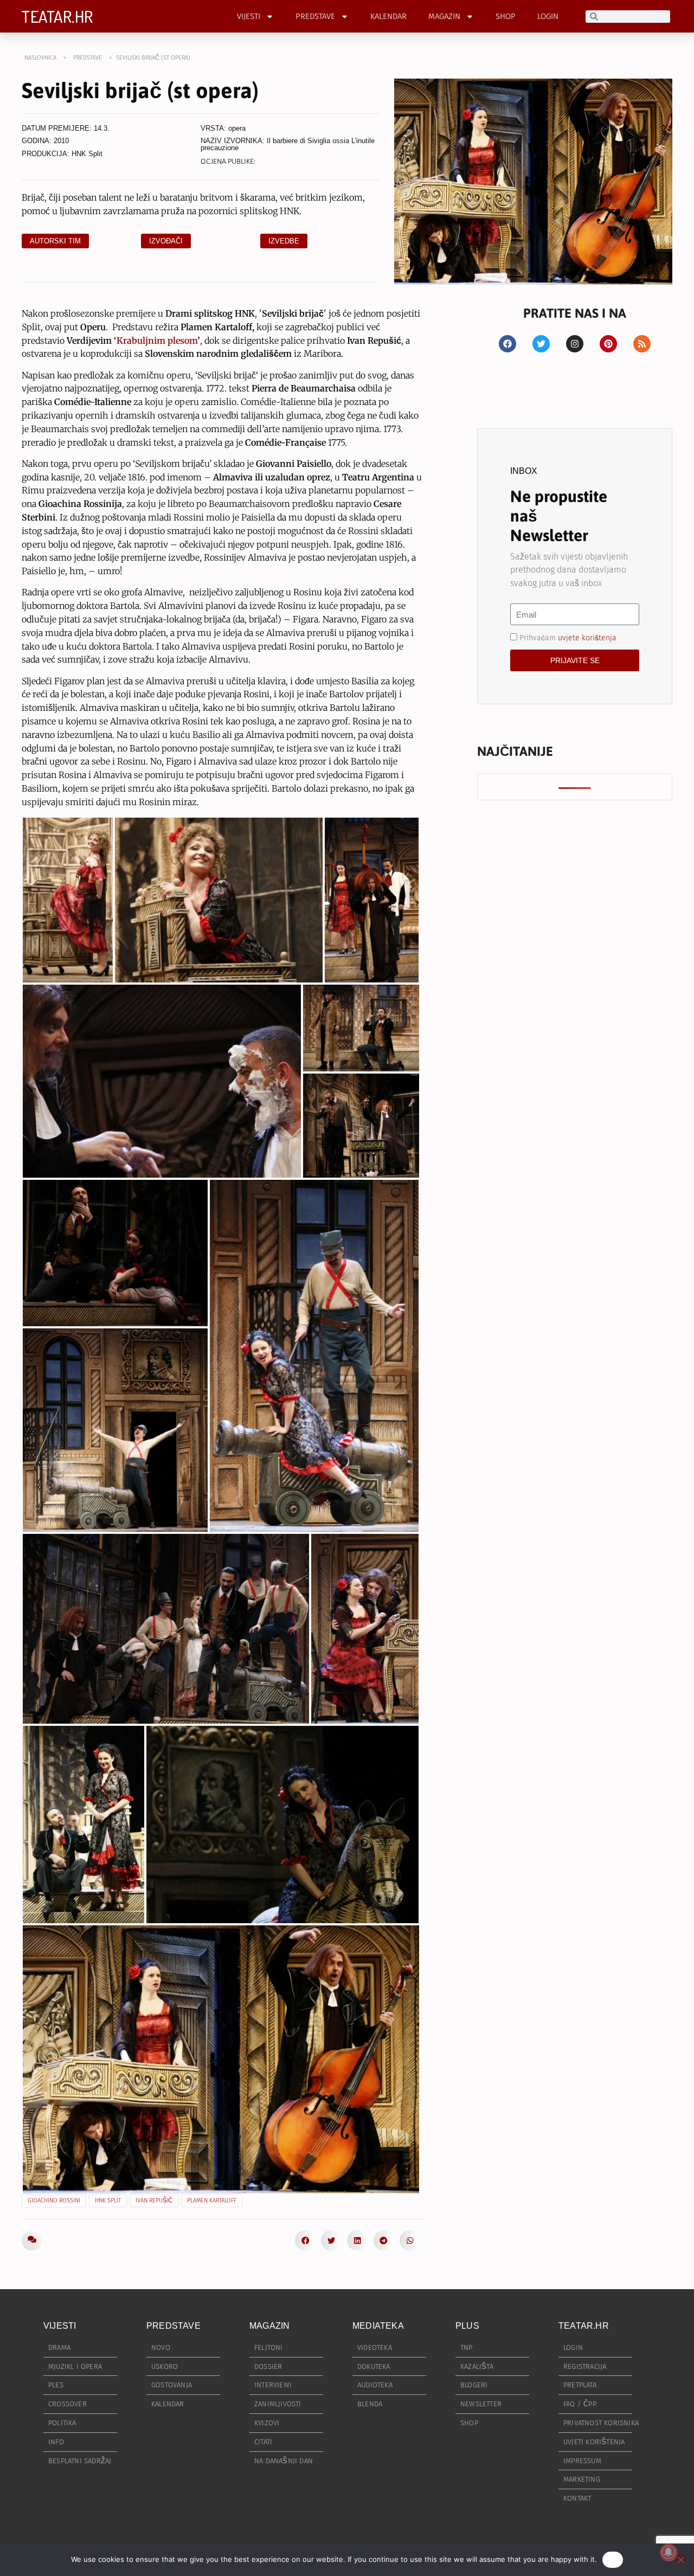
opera (237, 128)
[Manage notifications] (669, 2552)
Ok (613, 2559)
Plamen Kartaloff (212, 2201)
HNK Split (87, 154)
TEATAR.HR (57, 16)
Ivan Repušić (154, 2201)
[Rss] (642, 344)
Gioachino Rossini (54, 2201)
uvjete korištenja (587, 638)
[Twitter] (541, 344)
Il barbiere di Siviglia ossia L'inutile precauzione (288, 144)
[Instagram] (575, 344)
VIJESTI (249, 16)
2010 (61, 141)
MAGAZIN (444, 16)
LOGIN (548, 16)
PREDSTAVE (315, 16)
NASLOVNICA (40, 58)
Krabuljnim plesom (157, 341)
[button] (305, 2240)
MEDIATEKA (378, 2326)
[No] (680, 2558)
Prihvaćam (568, 638)
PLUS (467, 2326)
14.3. (102, 128)
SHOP (506, 16)
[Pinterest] (608, 344)
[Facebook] (507, 344)
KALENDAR (388, 16)
